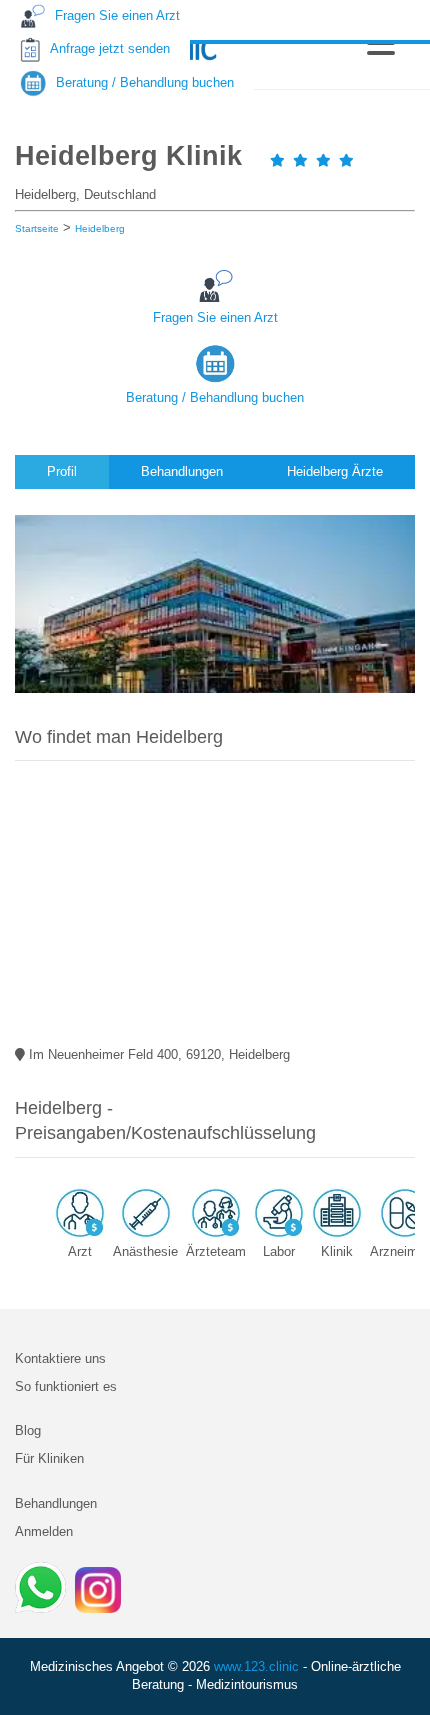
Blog (28, 1430)
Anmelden (44, 1531)
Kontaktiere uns (60, 1358)
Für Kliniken (49, 1458)
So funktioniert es (66, 1386)
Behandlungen (56, 1503)
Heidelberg (100, 228)
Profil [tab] (62, 471)
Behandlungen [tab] (182, 471)
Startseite (37, 228)
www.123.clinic (256, 1666)
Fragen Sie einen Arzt (215, 317)
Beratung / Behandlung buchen (215, 397)
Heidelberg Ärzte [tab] (335, 471)
